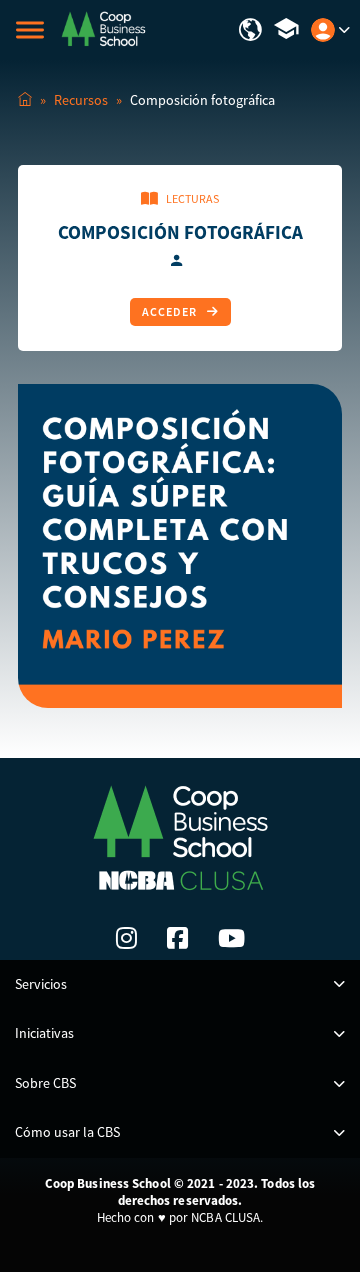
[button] (180, 985)
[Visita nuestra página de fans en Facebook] (177, 938)
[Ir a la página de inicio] (103, 28)
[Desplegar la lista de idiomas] (250, 30)
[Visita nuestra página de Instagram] (126, 938)
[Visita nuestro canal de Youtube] (231, 938)
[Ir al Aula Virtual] (286, 30)
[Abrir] (30, 30)
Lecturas (192, 198)
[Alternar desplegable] (344, 30)
